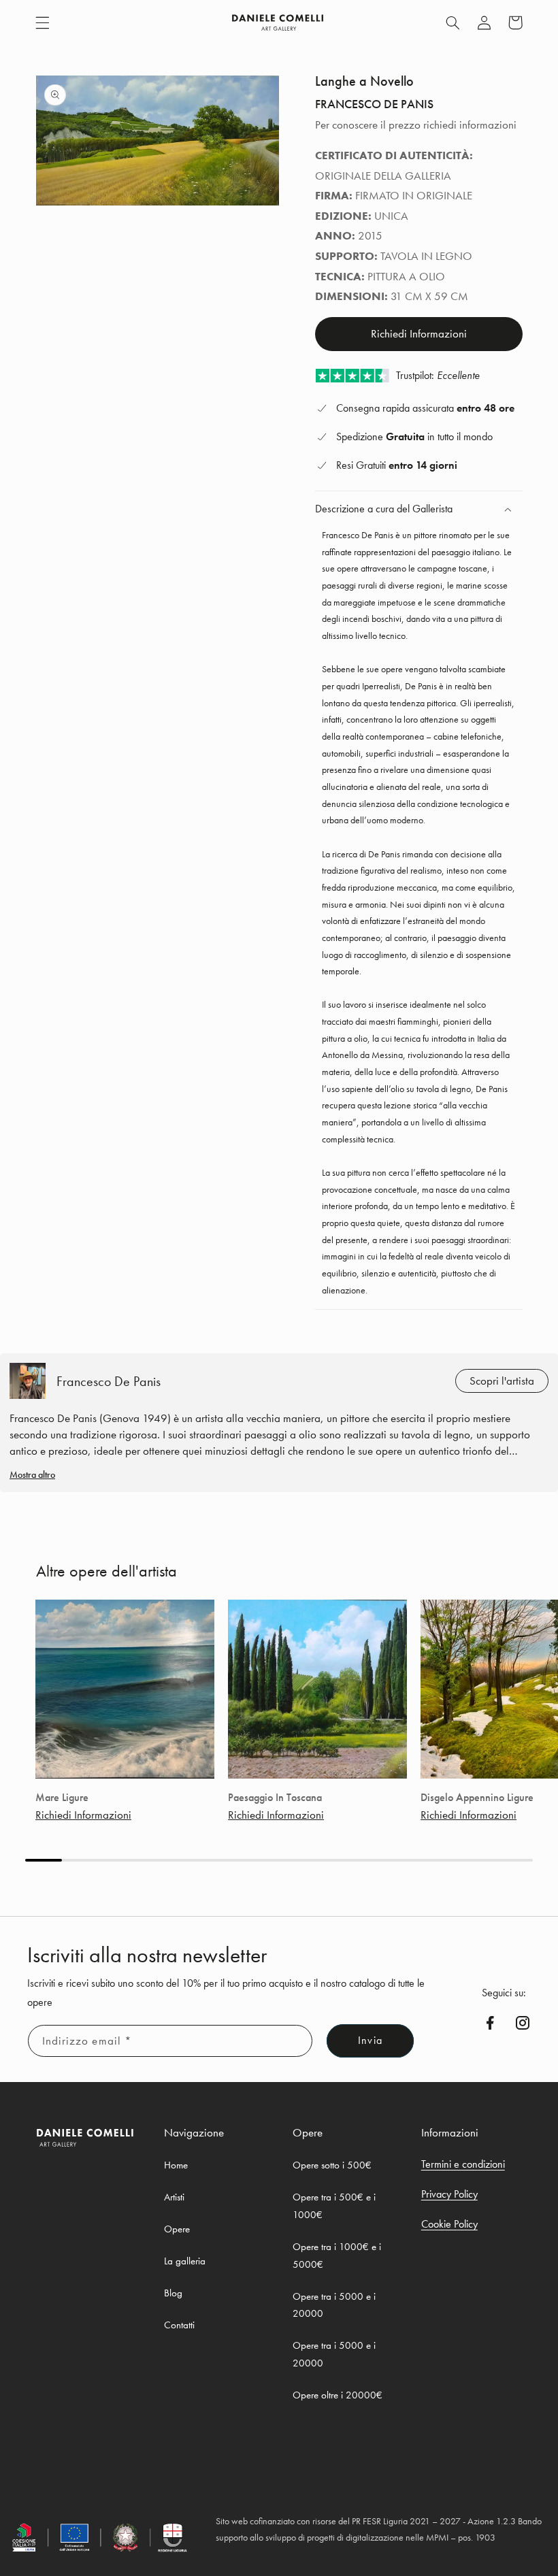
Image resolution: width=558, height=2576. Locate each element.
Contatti (179, 2325)
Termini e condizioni (463, 2164)
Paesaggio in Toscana (275, 1798)
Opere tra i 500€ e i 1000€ (334, 2206)
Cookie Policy (449, 2224)
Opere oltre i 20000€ (338, 2395)
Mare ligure (62, 1798)
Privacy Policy (449, 2194)
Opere (177, 2229)
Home (176, 2165)
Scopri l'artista (502, 1381)
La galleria (185, 2261)
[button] (42, 22)
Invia (370, 2041)
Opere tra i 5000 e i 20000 (334, 2305)
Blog (173, 2293)
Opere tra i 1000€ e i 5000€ (337, 2256)
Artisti (174, 2197)
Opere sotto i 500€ (332, 2165)
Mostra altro (32, 1474)
